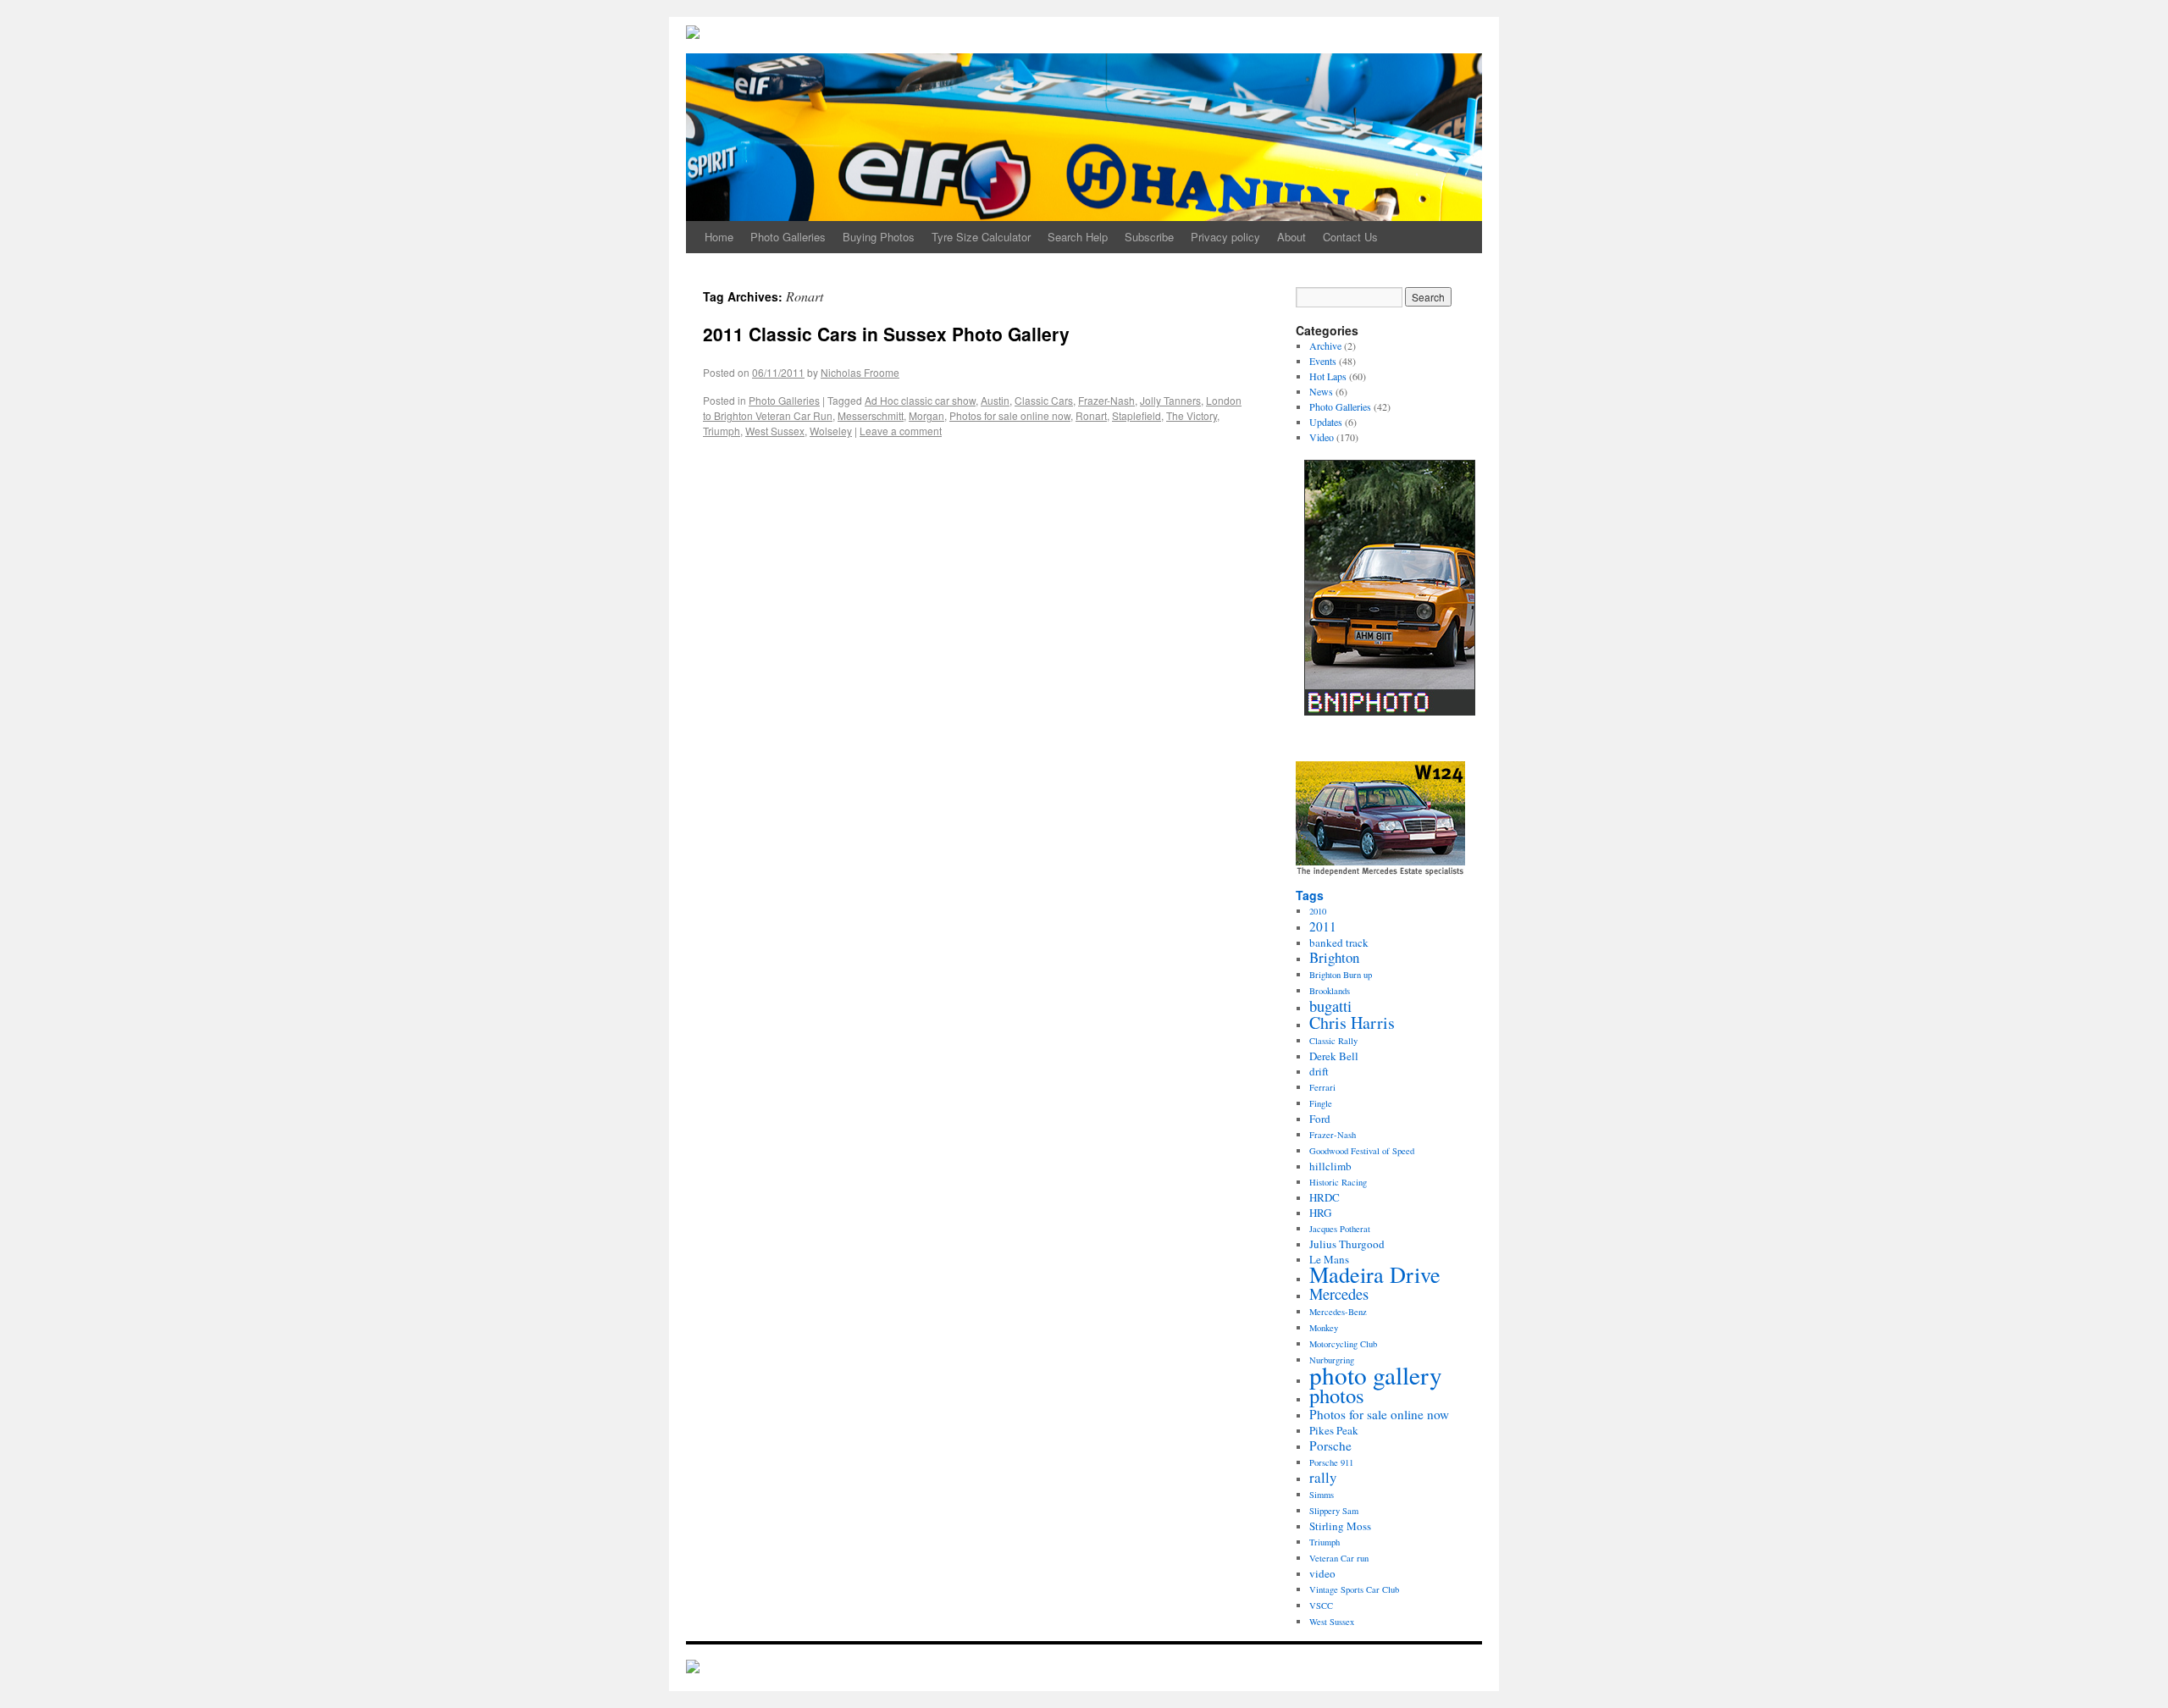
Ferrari (1322, 1087)
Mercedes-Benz (1338, 1312)
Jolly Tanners (1170, 400)
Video (1322, 437)
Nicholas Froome (860, 372)
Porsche (1330, 1445)
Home (719, 237)
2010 (1318, 911)
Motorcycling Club (1343, 1344)
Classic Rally (1333, 1041)
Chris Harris (1352, 1023)
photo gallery (1376, 1375)
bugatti (1330, 1006)
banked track (1339, 942)
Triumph (722, 431)
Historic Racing (1338, 1182)
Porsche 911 (1331, 1462)
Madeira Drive (1375, 1274)
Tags (1310, 895)
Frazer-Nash (1106, 400)
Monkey (1324, 1328)
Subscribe (1149, 237)
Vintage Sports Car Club (1354, 1589)
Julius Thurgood (1347, 1244)
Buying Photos (879, 237)
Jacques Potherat (1340, 1229)
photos (1337, 1395)
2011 (1323, 926)
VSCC (1321, 1606)
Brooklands (1330, 991)
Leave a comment (901, 431)
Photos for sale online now (1010, 415)
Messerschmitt (871, 415)
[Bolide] (693, 1668)
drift (1319, 1071)
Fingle (1321, 1103)
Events (1323, 361)
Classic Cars (1044, 400)
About (1291, 237)
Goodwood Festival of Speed (1362, 1151)
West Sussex (775, 431)
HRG (1320, 1213)
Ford (1320, 1119)
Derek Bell (1334, 1056)
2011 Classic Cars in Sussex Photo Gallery (886, 334)
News (1321, 391)
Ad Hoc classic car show (920, 400)
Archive (1325, 345)
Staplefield (1137, 415)
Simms (1322, 1495)
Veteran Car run (1339, 1558)
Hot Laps (1328, 376)
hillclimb (1330, 1166)
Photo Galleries (788, 237)
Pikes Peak (1334, 1430)
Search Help (1078, 237)
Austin (995, 400)
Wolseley (831, 431)
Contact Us (1350, 237)
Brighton (1334, 957)
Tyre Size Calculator (981, 237)
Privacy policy (1225, 237)
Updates (1326, 422)
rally (1323, 1477)
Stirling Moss (1340, 1526)
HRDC (1325, 1197)
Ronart (1091, 415)
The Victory (1192, 415)
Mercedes (1339, 1294)
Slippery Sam (1334, 1511)
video (1322, 1573)
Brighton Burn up (1341, 975)
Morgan (926, 415)
